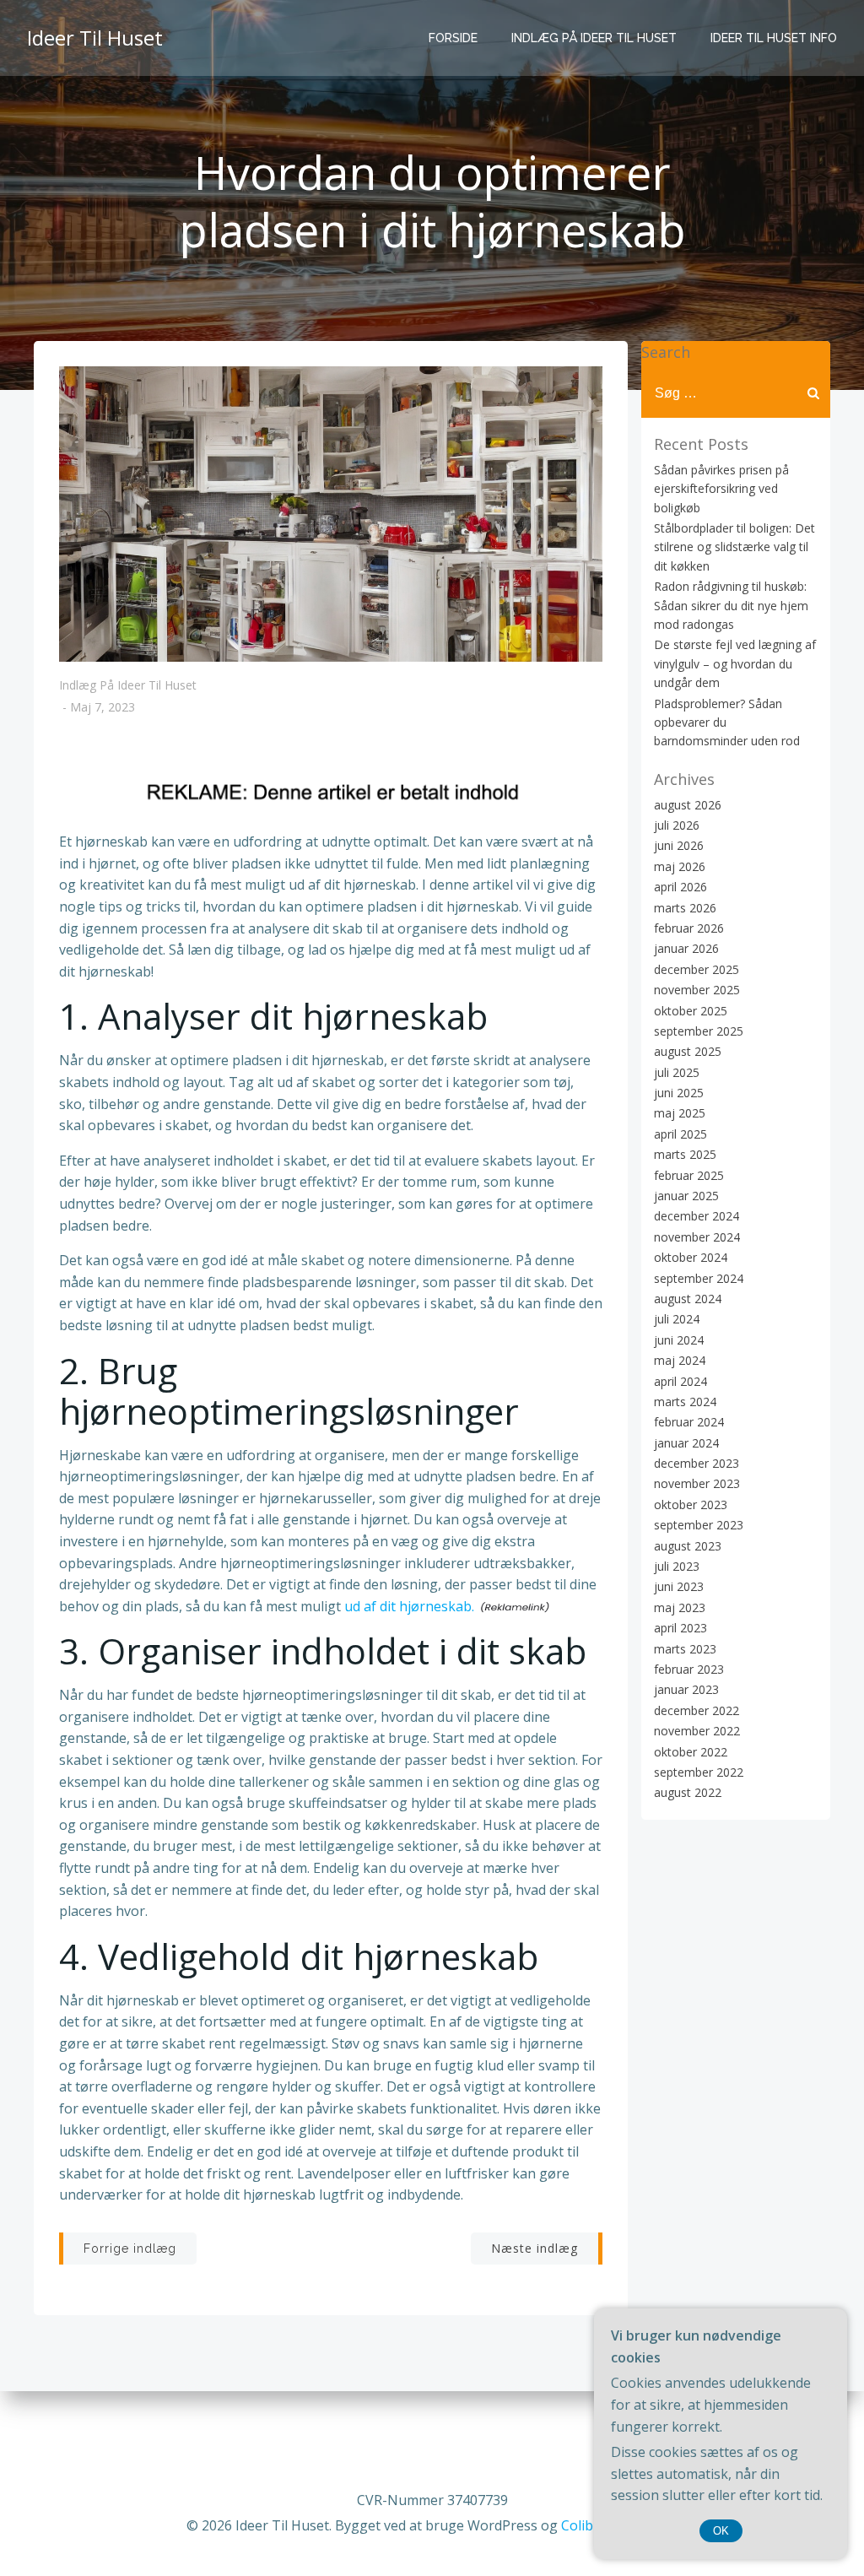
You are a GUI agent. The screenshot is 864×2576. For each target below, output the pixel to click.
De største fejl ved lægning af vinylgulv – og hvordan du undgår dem (735, 663)
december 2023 (697, 1463)
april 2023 (680, 1628)
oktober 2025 (691, 1011)
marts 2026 (685, 908)
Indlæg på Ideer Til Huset (594, 38)
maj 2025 (680, 1113)
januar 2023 (686, 1689)
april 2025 (680, 1134)
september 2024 (699, 1278)
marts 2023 (685, 1649)
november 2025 (697, 990)
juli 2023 (677, 1566)
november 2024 (697, 1237)
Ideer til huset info (774, 38)
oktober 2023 (691, 1504)
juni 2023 (679, 1586)
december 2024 (697, 1216)
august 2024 (688, 1299)
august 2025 (688, 1051)
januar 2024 (686, 1443)
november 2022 (697, 1731)
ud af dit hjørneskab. (409, 1606)
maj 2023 (680, 1607)
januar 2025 (686, 1196)
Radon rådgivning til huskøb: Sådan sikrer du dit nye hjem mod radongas (731, 605)
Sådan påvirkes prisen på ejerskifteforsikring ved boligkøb (721, 489)
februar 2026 (689, 928)
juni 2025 (679, 1093)
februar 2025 (689, 1175)
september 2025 (699, 1031)
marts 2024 (685, 1402)
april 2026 (680, 887)
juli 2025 (677, 1072)
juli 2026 (677, 825)
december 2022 (697, 1710)
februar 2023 (689, 1669)
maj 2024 (680, 1360)
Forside (453, 38)
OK (721, 2531)
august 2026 (688, 805)
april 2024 (680, 1381)
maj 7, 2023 (103, 708)
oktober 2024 (691, 1257)
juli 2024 (677, 1319)
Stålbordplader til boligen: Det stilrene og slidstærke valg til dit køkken (734, 547)
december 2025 (697, 969)
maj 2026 (680, 866)
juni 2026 (679, 845)
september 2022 (699, 1772)
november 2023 (697, 1483)
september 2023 (699, 1525)
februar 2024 (689, 1422)
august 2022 (688, 1792)
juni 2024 (679, 1340)
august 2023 (688, 1546)
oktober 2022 (691, 1752)
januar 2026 (686, 948)
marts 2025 (685, 1154)
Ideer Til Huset (95, 38)
